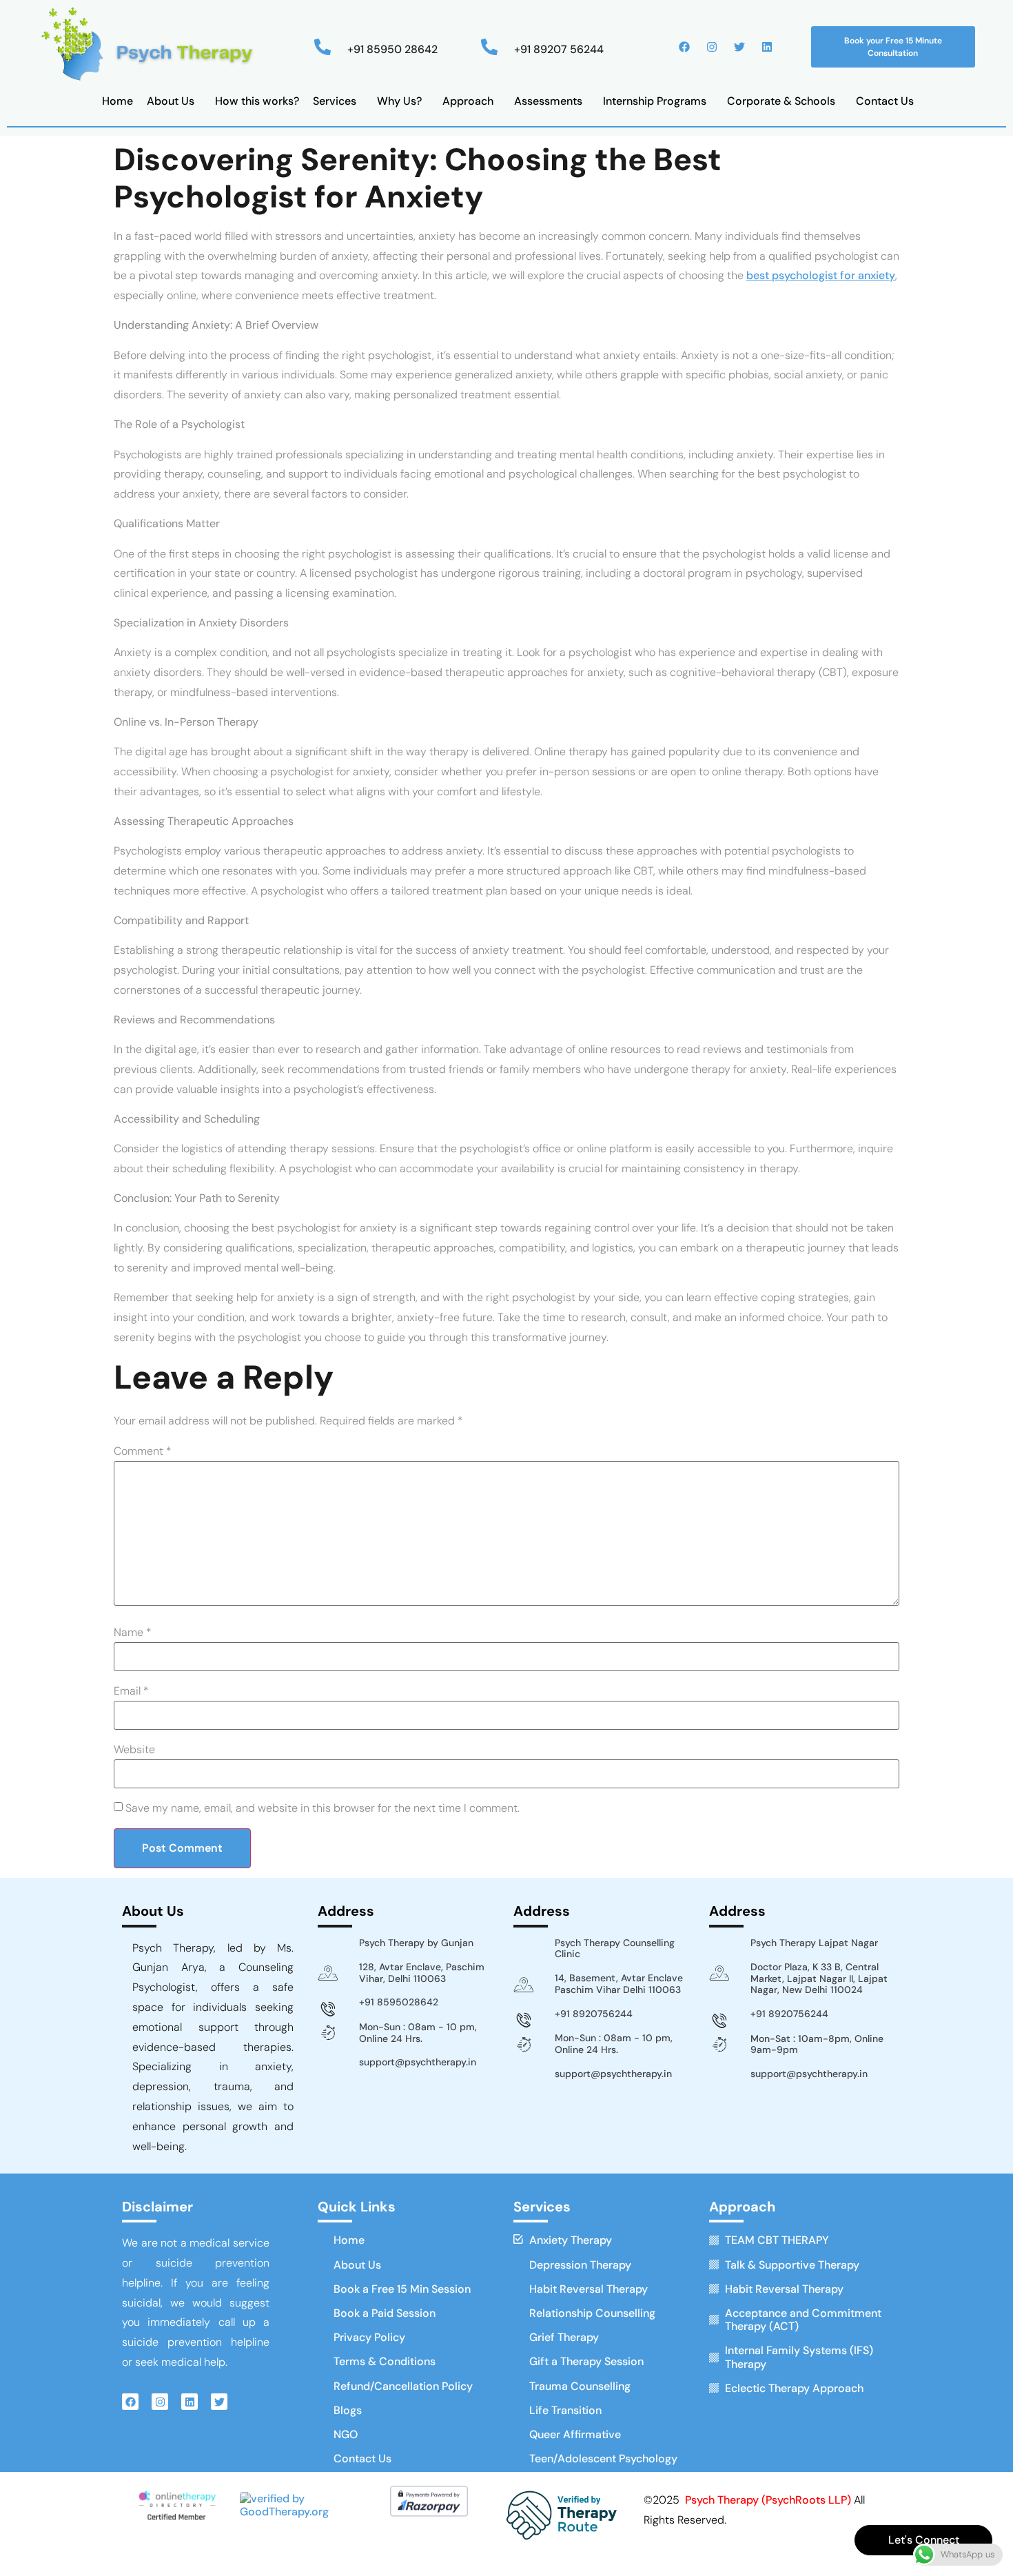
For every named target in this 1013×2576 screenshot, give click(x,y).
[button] (174, 101)
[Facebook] (684, 47)
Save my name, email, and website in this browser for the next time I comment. (323, 1808)
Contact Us (885, 101)
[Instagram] (712, 47)
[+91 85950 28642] (323, 47)
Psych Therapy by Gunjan (416, 1943)
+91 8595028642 (399, 2002)
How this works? (257, 101)
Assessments (548, 101)
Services (335, 101)
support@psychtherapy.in (418, 2062)
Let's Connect (924, 2540)
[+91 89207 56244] (489, 47)
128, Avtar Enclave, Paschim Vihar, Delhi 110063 (422, 1973)
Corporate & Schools (781, 101)
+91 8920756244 (594, 2014)
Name (133, 1633)
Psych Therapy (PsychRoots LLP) (769, 2500)
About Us (171, 101)
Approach (468, 101)
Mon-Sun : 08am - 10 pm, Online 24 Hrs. (418, 2033)
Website (134, 1750)
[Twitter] (739, 47)
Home (117, 101)
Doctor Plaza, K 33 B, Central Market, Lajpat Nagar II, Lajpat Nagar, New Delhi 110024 (819, 1979)
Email (131, 1691)
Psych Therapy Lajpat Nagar (814, 1943)
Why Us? (399, 101)
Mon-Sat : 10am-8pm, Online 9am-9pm (817, 2044)
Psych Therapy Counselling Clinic (615, 1949)
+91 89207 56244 (559, 49)
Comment (143, 1451)
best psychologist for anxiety (821, 275)
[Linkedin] (767, 47)
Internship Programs (655, 101)
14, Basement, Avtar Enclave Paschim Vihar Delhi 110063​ (619, 1984)
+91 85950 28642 (392, 49)
